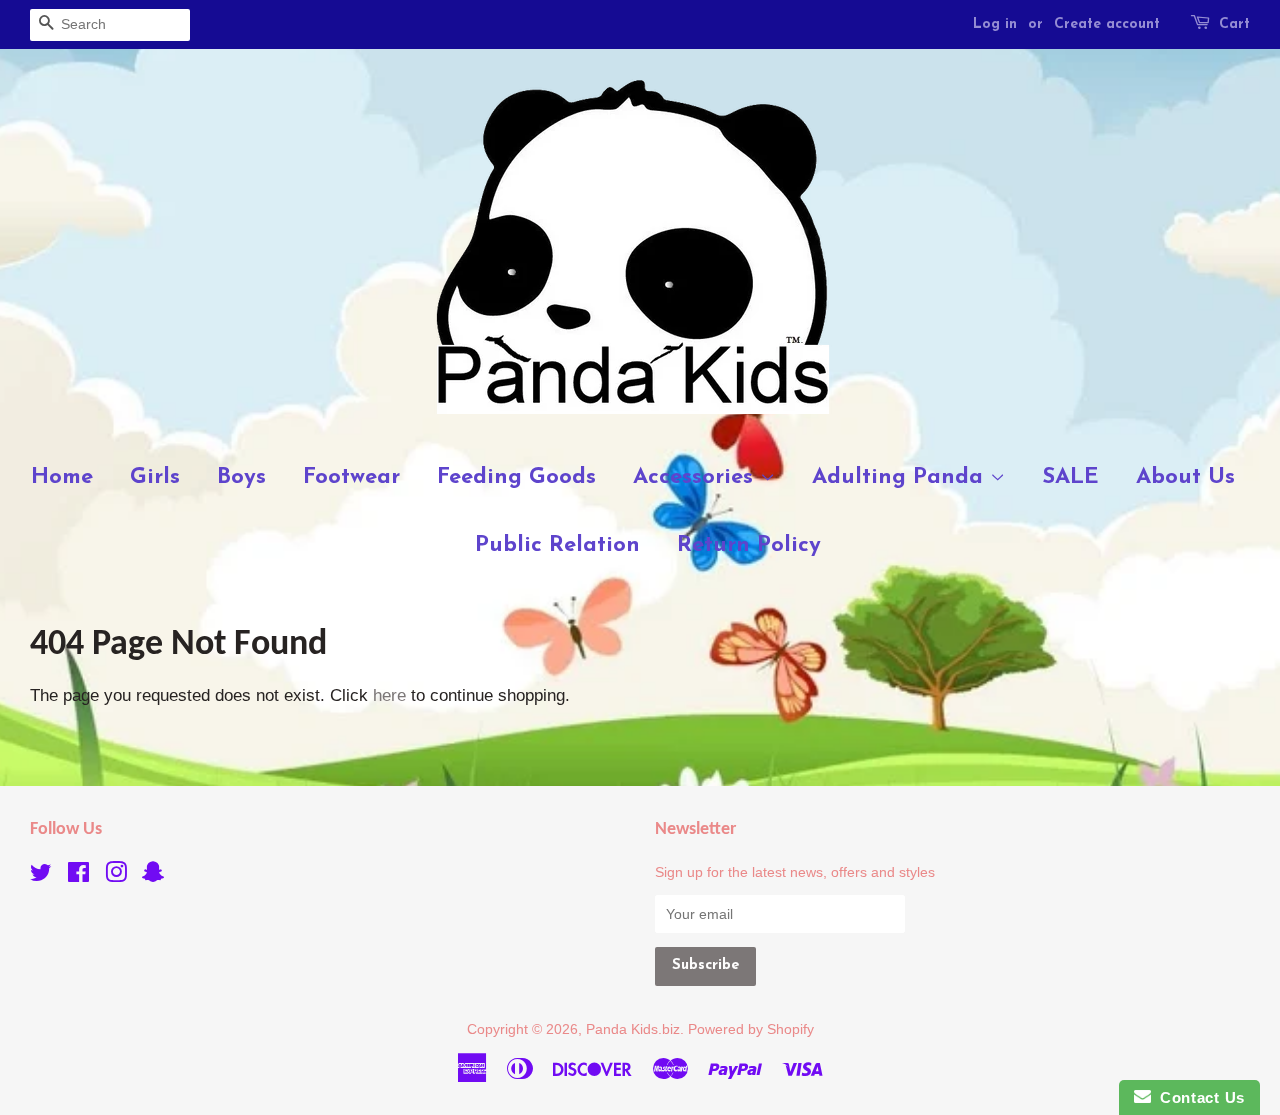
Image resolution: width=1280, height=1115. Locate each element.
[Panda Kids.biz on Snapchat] (153, 876)
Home (62, 477)
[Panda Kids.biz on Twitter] (41, 876)
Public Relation (557, 545)
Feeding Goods (516, 477)
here (389, 695)
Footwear (351, 477)
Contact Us (1198, 1097)
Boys (241, 477)
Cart (1234, 24)
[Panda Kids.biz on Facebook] (78, 876)
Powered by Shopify (751, 1029)
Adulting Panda (901, 477)
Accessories (696, 477)
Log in (995, 24)
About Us (1185, 477)
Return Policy (749, 545)
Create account (1107, 24)
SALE (1070, 477)
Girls (155, 477)
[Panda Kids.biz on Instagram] (116, 876)
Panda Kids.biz (633, 1029)
